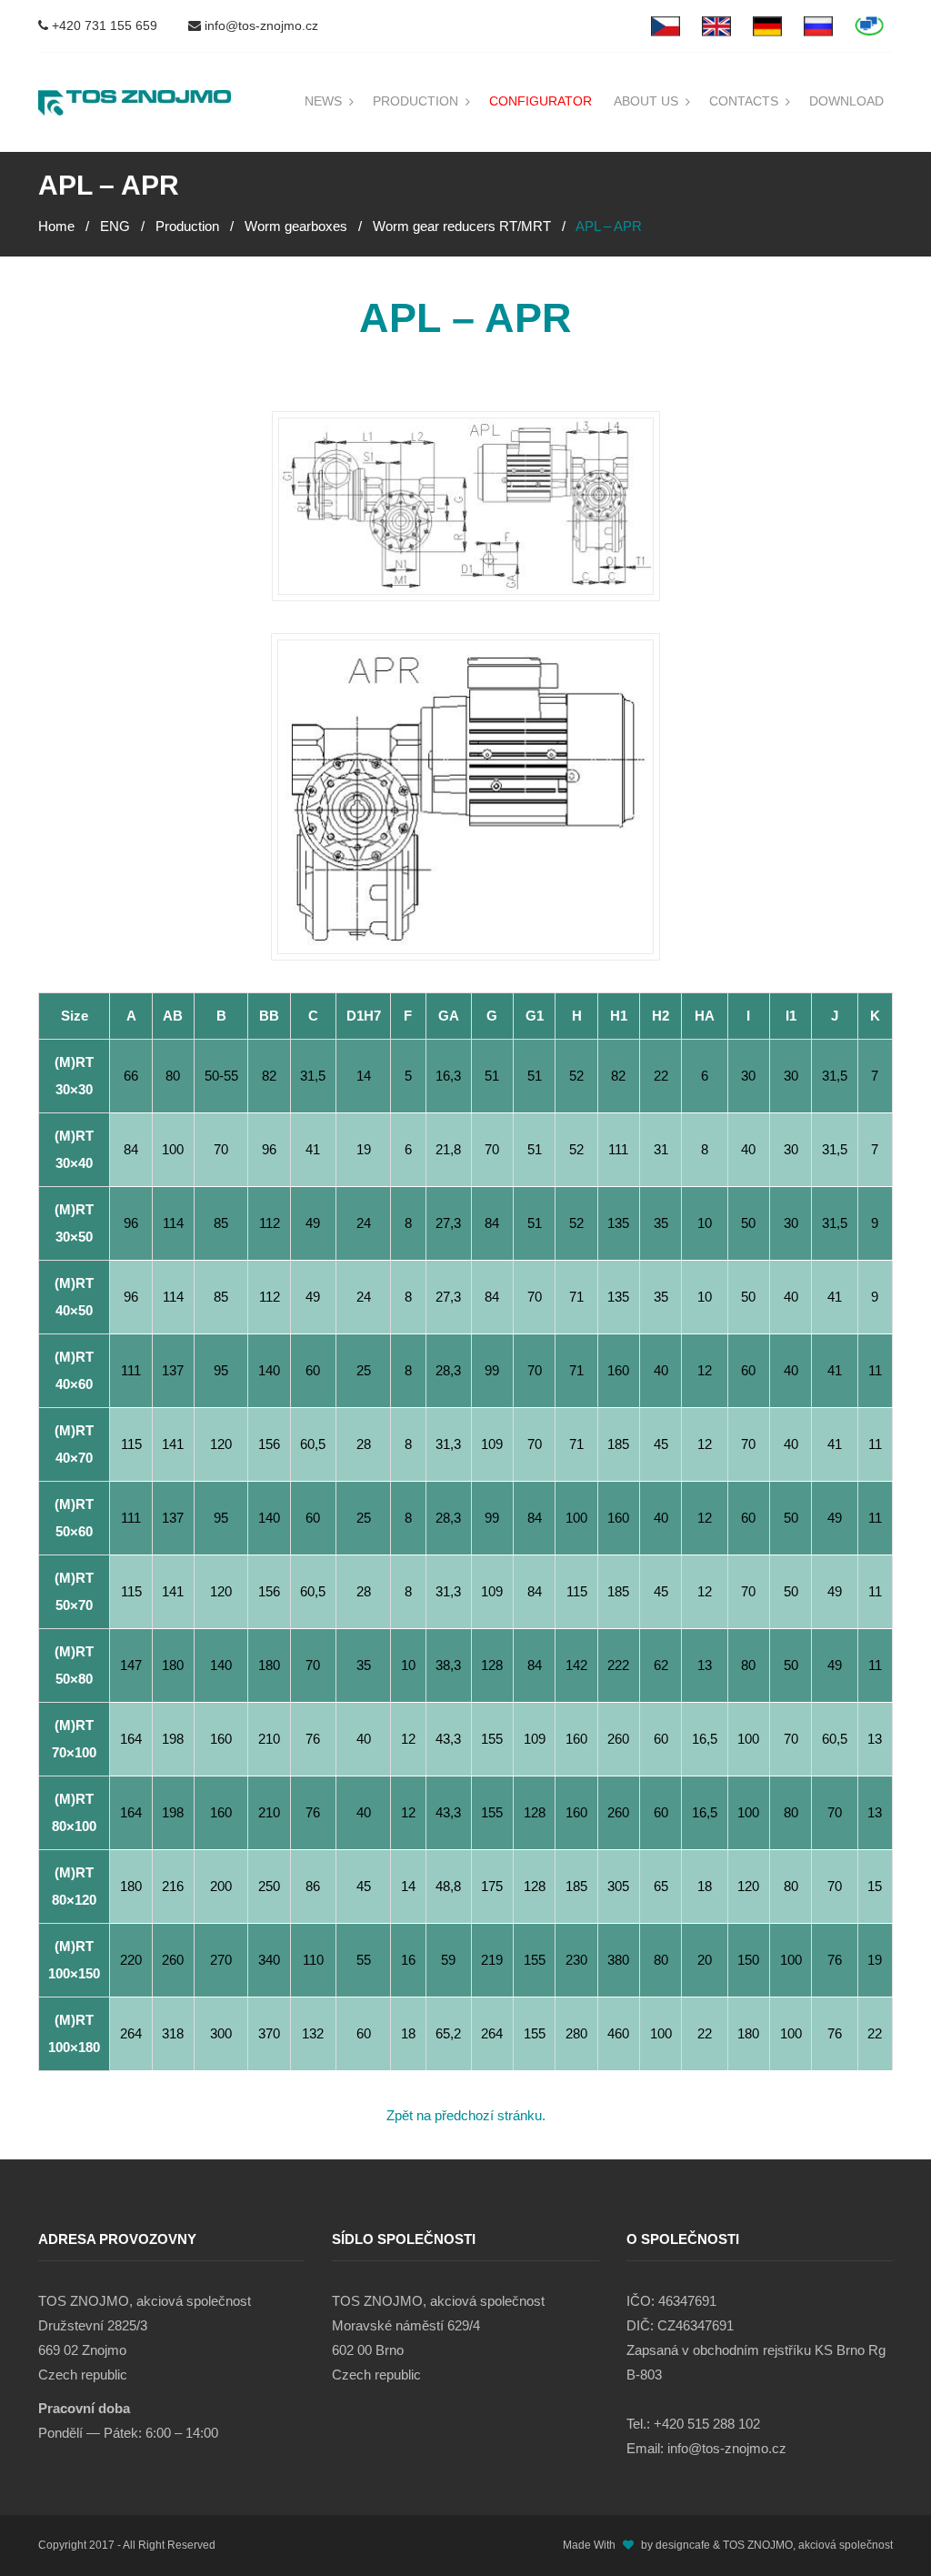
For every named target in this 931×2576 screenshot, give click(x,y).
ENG (115, 226)
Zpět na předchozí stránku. (466, 2115)
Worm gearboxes (296, 226)
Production (415, 101)
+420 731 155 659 (103, 25)
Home (56, 226)
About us (646, 101)
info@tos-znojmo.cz (260, 25)
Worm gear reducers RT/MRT (462, 226)
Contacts (744, 101)
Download (846, 101)
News (323, 101)
